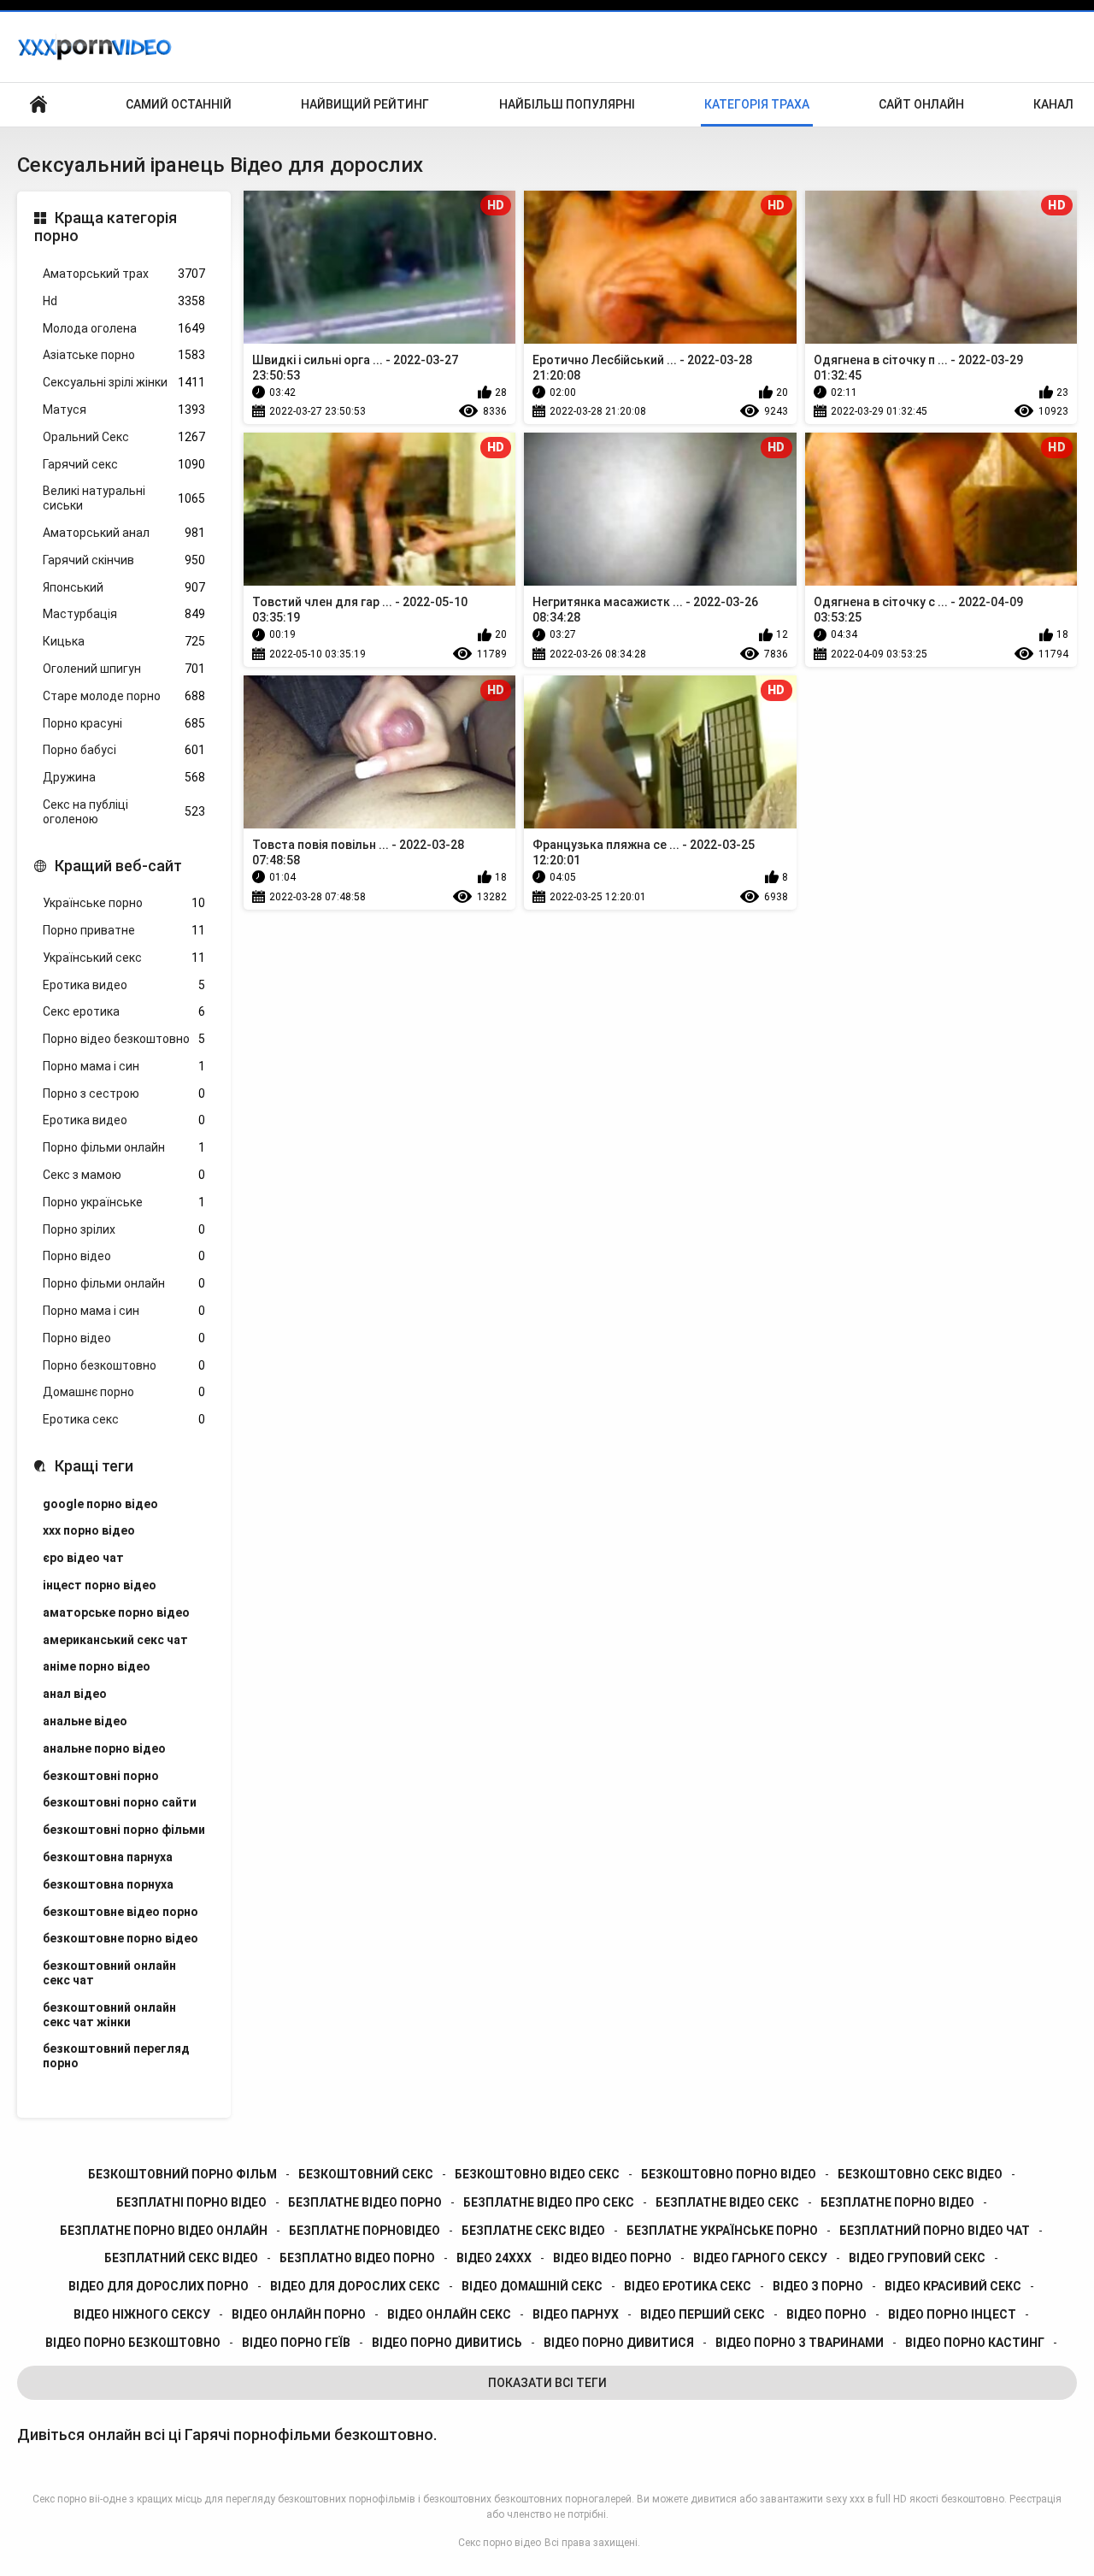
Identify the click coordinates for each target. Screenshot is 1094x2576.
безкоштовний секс (366, 2174)
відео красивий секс (953, 2286)
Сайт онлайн (921, 104)
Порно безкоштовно (124, 1365)
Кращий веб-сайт (118, 866)
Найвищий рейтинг (365, 104)
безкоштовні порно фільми (124, 1830)
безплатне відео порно (365, 2202)
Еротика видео (124, 985)
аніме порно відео (97, 1666)
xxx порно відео (89, 1530)
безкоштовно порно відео (729, 2174)
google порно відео (100, 1504)
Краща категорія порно (106, 227)
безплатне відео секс (727, 2202)
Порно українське (124, 1202)
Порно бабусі (124, 750)
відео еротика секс (688, 2286)
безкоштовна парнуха (108, 1857)
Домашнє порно (124, 1392)
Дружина (124, 777)
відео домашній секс (532, 2286)
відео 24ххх (494, 2258)
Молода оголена (124, 328)
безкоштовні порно (101, 1776)
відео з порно (818, 2286)
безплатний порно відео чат (935, 2231)
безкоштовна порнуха (108, 1884)
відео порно (826, 2314)
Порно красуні (124, 723)
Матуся (124, 410)
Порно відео (124, 1256)
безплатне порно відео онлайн (164, 2231)
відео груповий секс (917, 2258)
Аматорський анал (124, 533)
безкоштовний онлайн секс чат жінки (109, 2015)
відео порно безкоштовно (133, 2343)
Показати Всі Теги (547, 2383)
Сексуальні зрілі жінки (124, 382)
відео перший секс (703, 2314)
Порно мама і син (124, 1066)
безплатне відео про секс (549, 2202)
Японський (124, 587)
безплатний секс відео (181, 2258)
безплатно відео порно (357, 2258)
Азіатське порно (124, 355)
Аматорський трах (124, 274)
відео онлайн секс (449, 2314)
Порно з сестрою (124, 1093)
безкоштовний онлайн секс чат (109, 1973)
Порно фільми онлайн (124, 1147)
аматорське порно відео (116, 1612)
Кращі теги (94, 1466)
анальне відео (85, 1721)
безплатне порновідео (365, 2231)
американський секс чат (115, 1640)
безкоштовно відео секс (537, 2174)
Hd (124, 301)
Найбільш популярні (567, 104)
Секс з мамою (124, 1175)
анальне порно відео (104, 1748)
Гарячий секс (124, 464)
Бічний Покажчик (38, 105)
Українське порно (124, 903)
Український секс (124, 958)
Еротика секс (124, 1419)
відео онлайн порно (299, 2314)
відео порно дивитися (619, 2343)
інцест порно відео (100, 1585)
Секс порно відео (500, 2543)
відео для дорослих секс (355, 2286)
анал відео (75, 1694)
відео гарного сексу (760, 2258)
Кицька (124, 641)
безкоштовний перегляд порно (116, 2056)
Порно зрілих (124, 1229)
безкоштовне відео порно (121, 1912)
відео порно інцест (952, 2314)
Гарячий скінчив (124, 560)
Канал (1053, 104)
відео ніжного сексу (142, 2314)
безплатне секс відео (533, 2231)
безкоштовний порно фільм (182, 2174)
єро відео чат (83, 1558)
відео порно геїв (296, 2343)
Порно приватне (124, 930)
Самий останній (179, 104)
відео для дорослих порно (159, 2286)
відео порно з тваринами (800, 2343)
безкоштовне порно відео (121, 1938)
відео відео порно (612, 2258)
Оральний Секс (124, 437)
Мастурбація (124, 614)
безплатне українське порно (722, 2231)
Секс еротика (124, 1011)
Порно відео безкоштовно (124, 1039)
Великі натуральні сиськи (124, 498)
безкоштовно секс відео (920, 2174)
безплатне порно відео (897, 2202)
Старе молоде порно (124, 696)
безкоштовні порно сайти (120, 1802)
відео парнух (576, 2314)
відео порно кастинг (975, 2343)
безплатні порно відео (191, 2202)
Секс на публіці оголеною (124, 812)
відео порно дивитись (447, 2343)
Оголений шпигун (124, 669)
